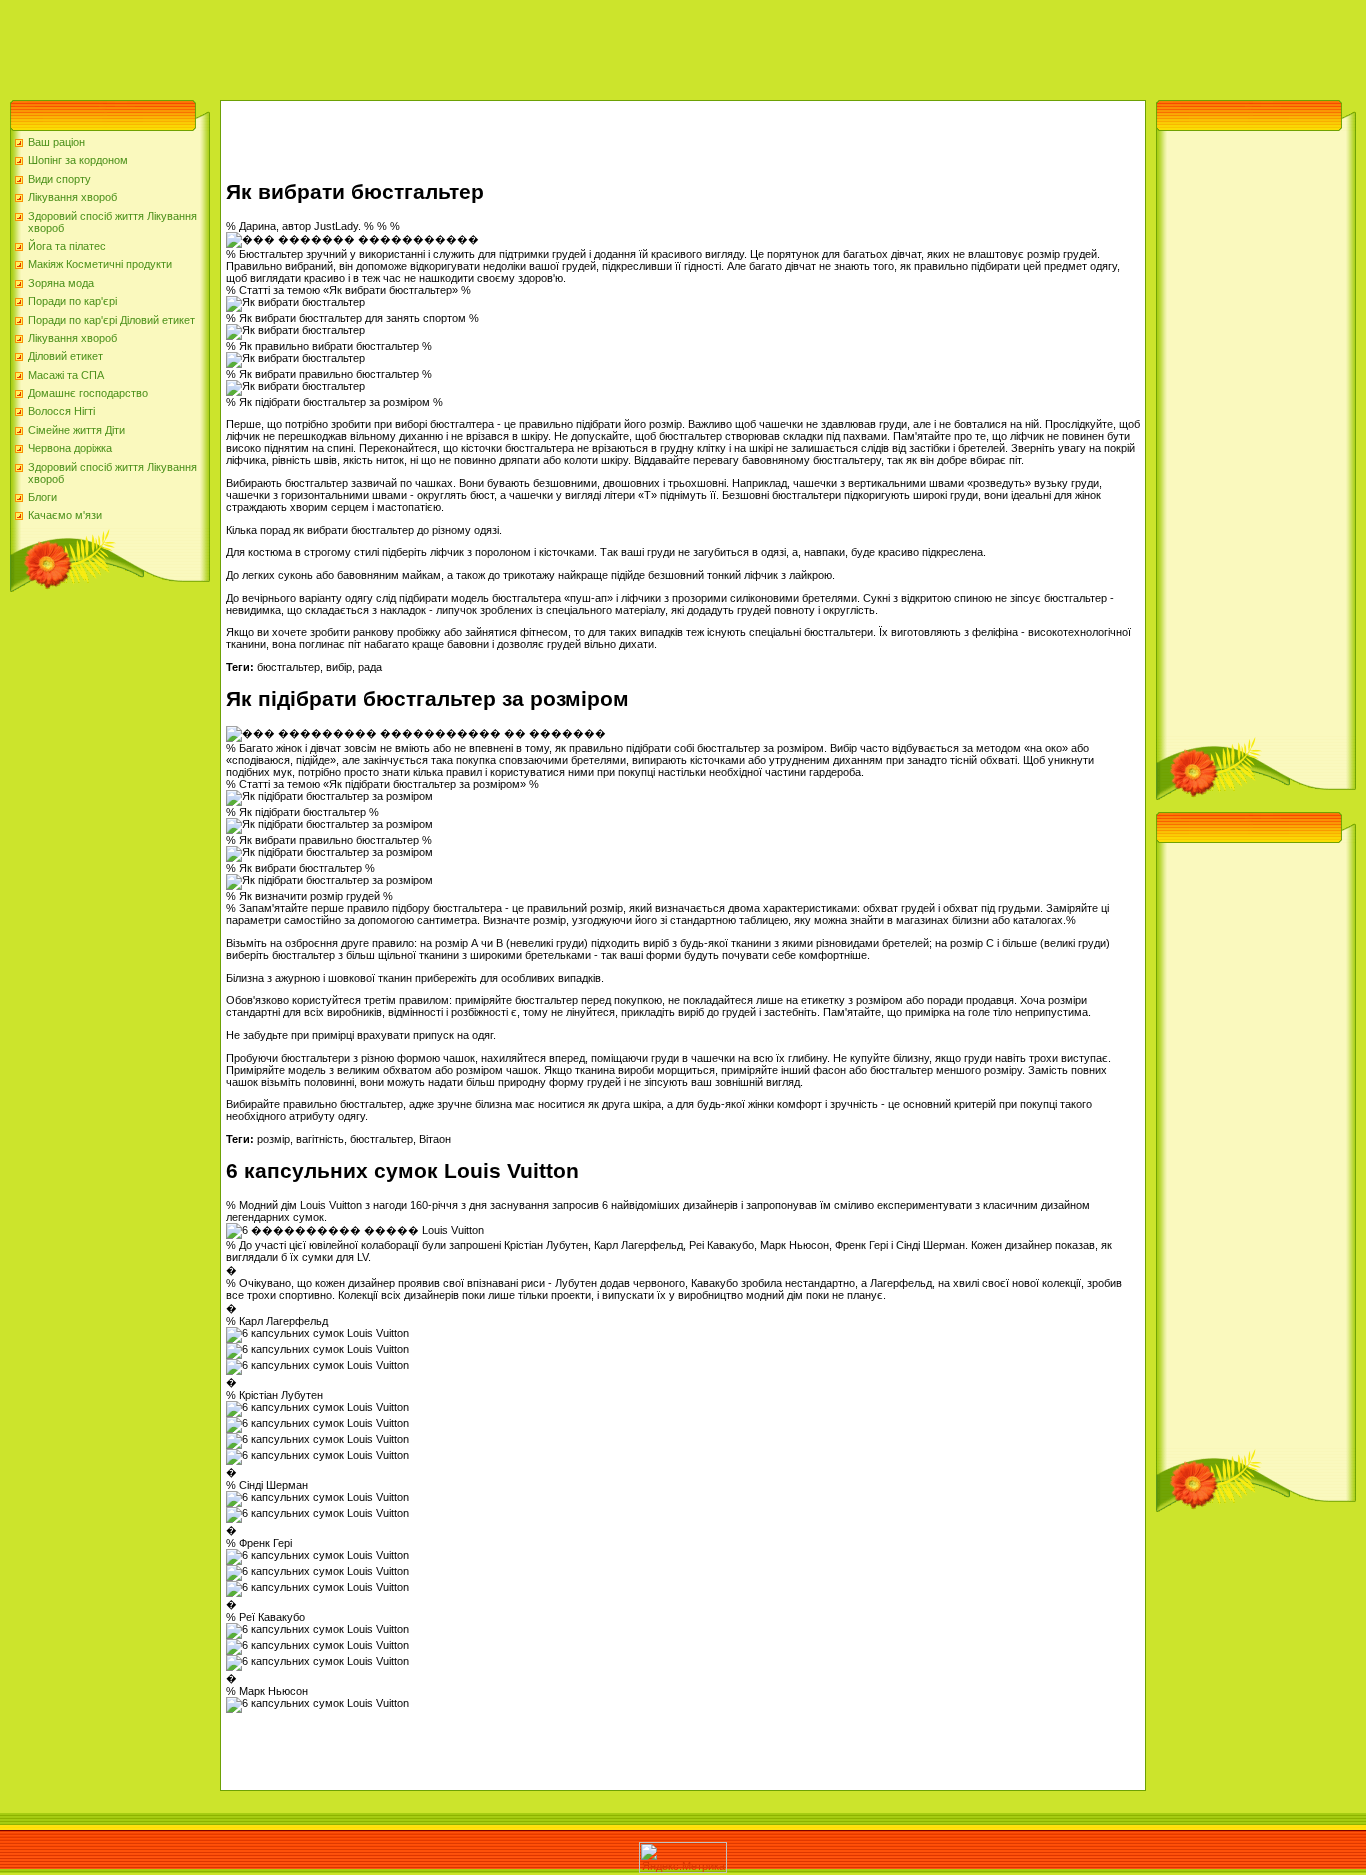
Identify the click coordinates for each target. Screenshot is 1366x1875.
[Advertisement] (364, 45)
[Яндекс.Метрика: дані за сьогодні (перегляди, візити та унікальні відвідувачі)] (683, 1857)
